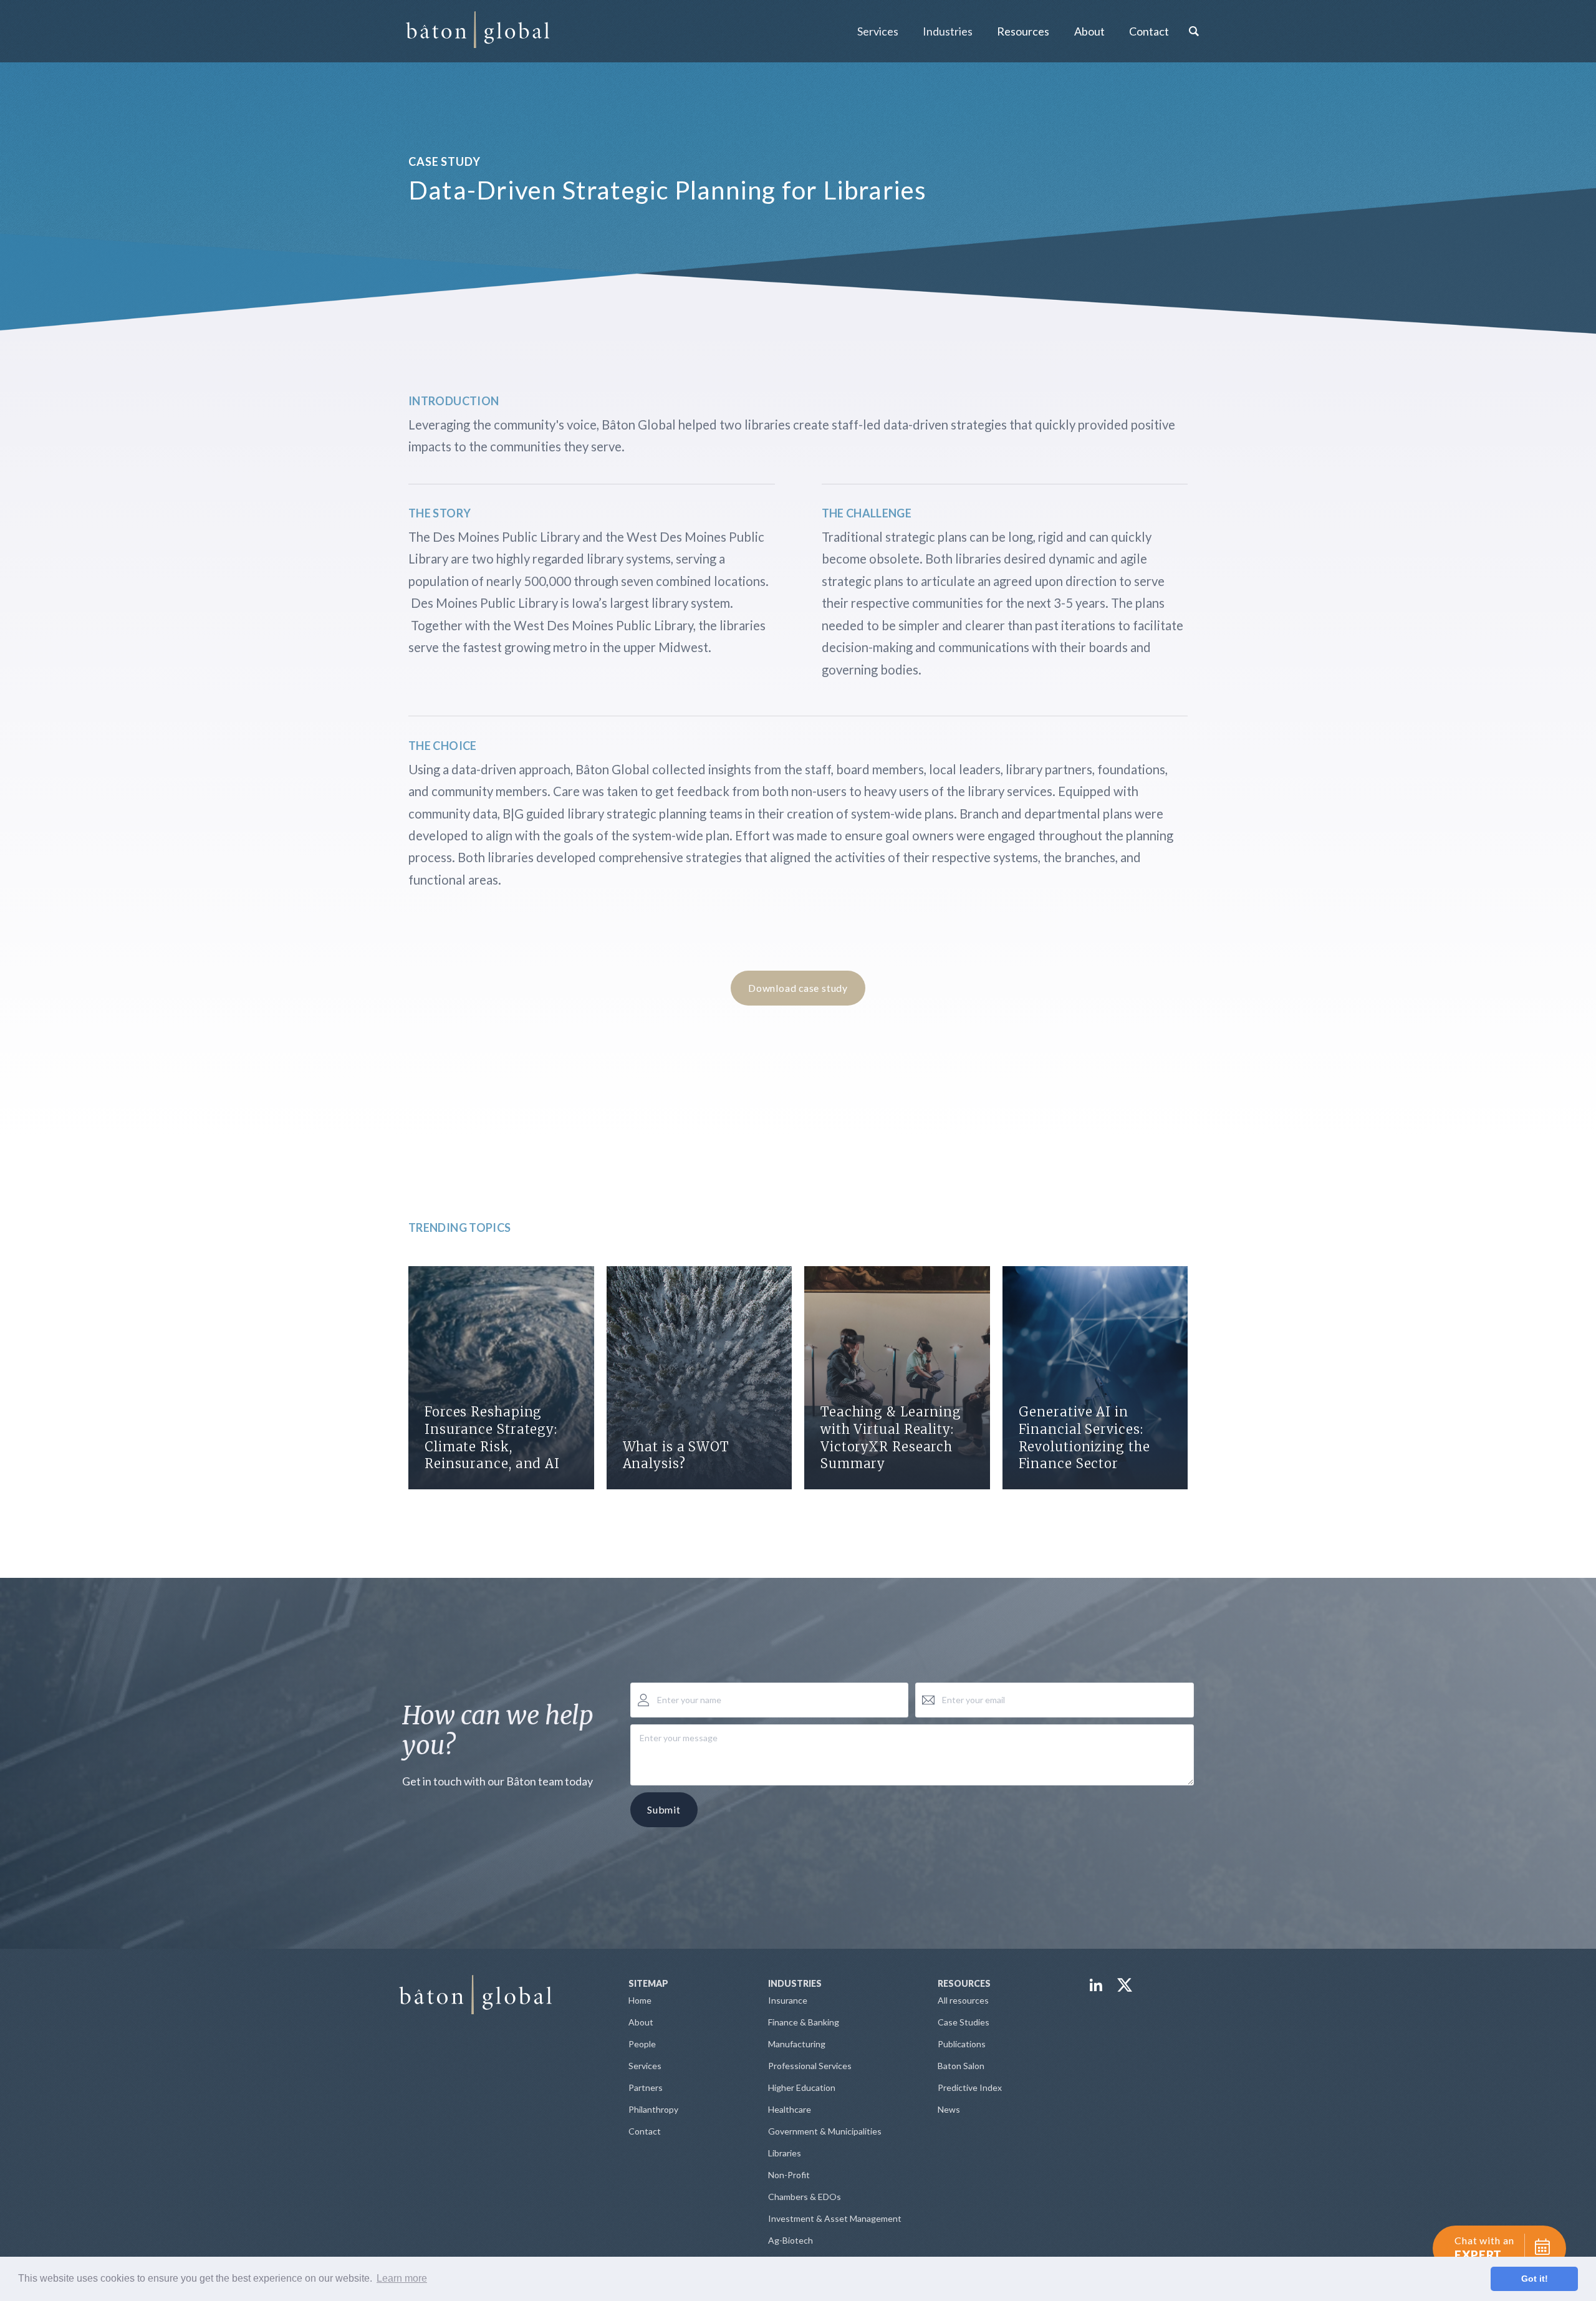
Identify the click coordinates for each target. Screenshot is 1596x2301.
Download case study (798, 988)
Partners (646, 2087)
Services (878, 31)
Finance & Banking (804, 2022)
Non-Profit (789, 2175)
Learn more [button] (402, 2278)
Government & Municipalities (825, 2131)
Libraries (785, 2153)
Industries (948, 31)
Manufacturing (797, 2044)
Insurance (788, 2000)
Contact (1149, 31)
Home (640, 2000)
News (949, 2109)
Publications (962, 2044)
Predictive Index (970, 2087)
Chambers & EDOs (805, 2197)
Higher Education (802, 2087)
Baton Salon (961, 2066)
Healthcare (790, 2109)
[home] (478, 31)
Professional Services (810, 2066)
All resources (963, 2000)
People (642, 2044)
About (641, 2022)
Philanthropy (653, 2109)
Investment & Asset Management (835, 2218)
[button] (877, 31)
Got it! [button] (1535, 2279)
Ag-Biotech (791, 2240)
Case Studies (964, 2022)
